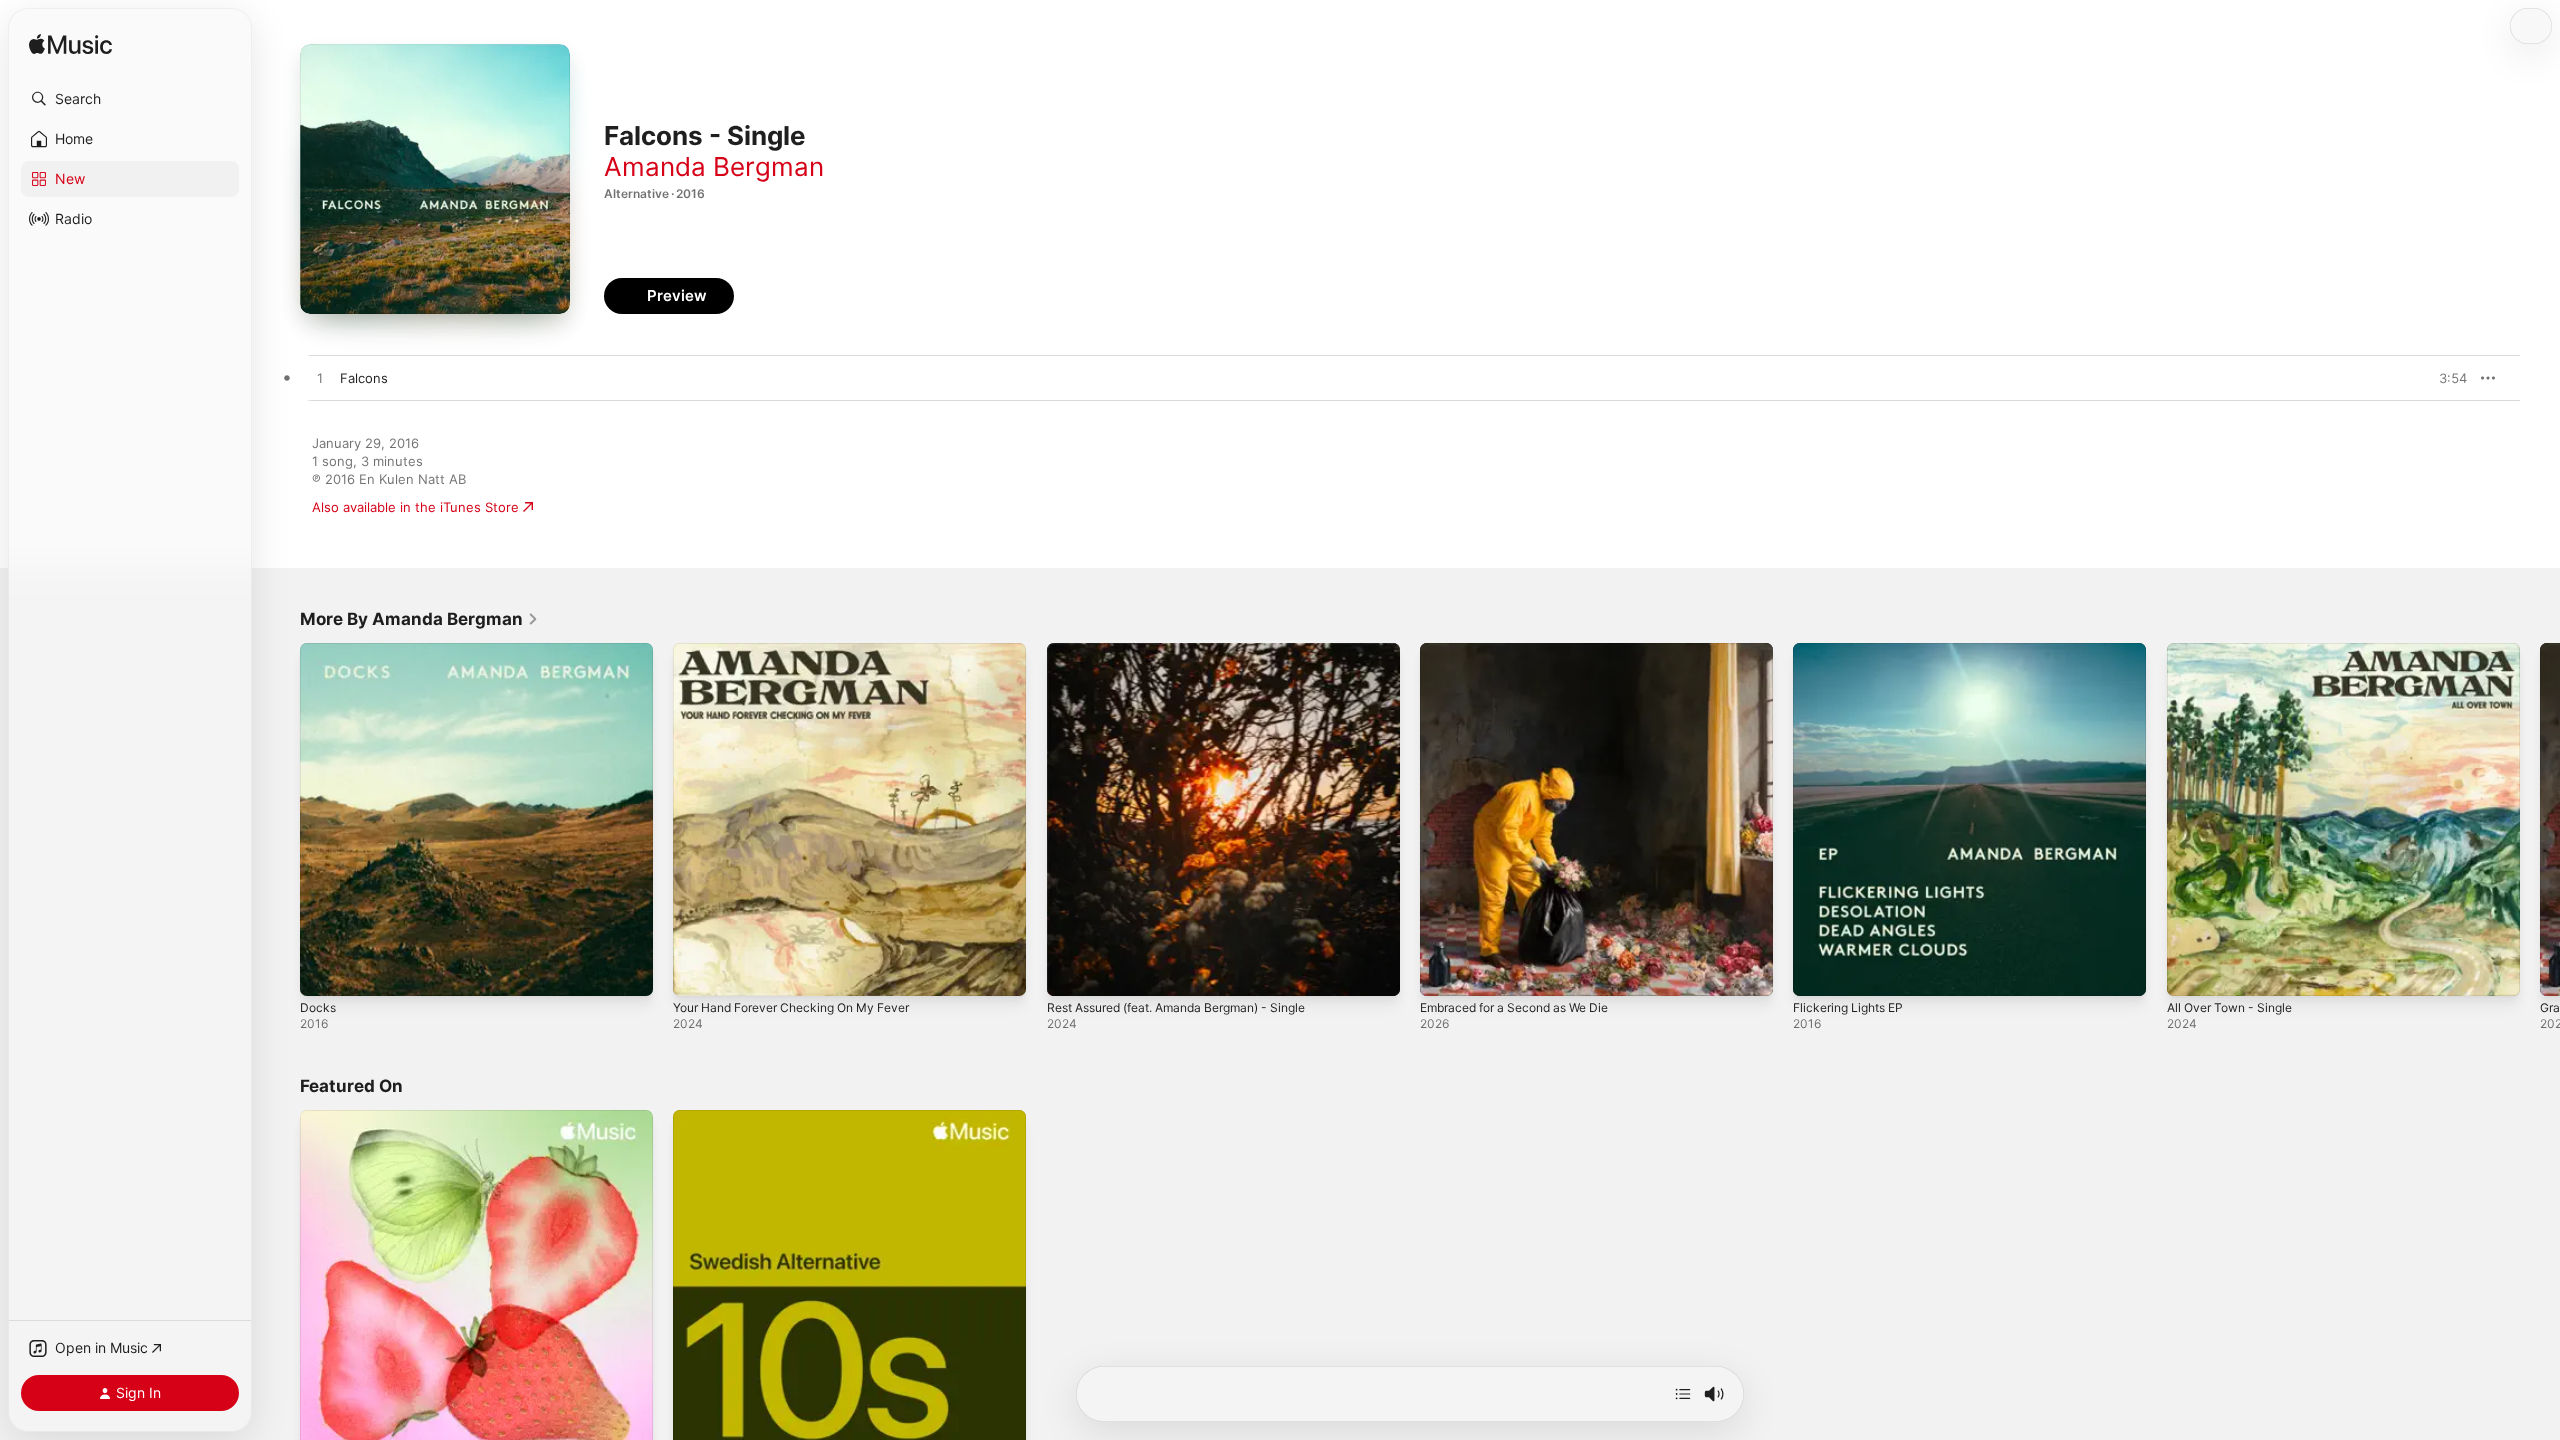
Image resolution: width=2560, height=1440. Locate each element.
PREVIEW (2445, 378)
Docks (319, 651)
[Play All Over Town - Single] (2192, 971)
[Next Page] (2540, 820)
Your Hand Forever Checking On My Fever (805, 651)
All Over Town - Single (2236, 651)
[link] (419, 619)
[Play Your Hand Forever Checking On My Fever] (698, 971)
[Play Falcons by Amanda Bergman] (320, 379)
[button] (130, 99)
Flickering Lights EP (1854, 651)
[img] (70, 45)
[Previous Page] (280, 820)
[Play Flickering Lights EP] (1818, 971)
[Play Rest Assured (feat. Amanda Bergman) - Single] (1072, 971)
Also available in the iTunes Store (415, 507)
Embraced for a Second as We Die (1525, 651)
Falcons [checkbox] (364, 378)
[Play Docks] (325, 971)
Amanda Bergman (714, 166)
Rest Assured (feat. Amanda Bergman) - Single (1193, 651)
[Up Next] (1683, 1394)
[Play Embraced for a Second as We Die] (1445, 971)
